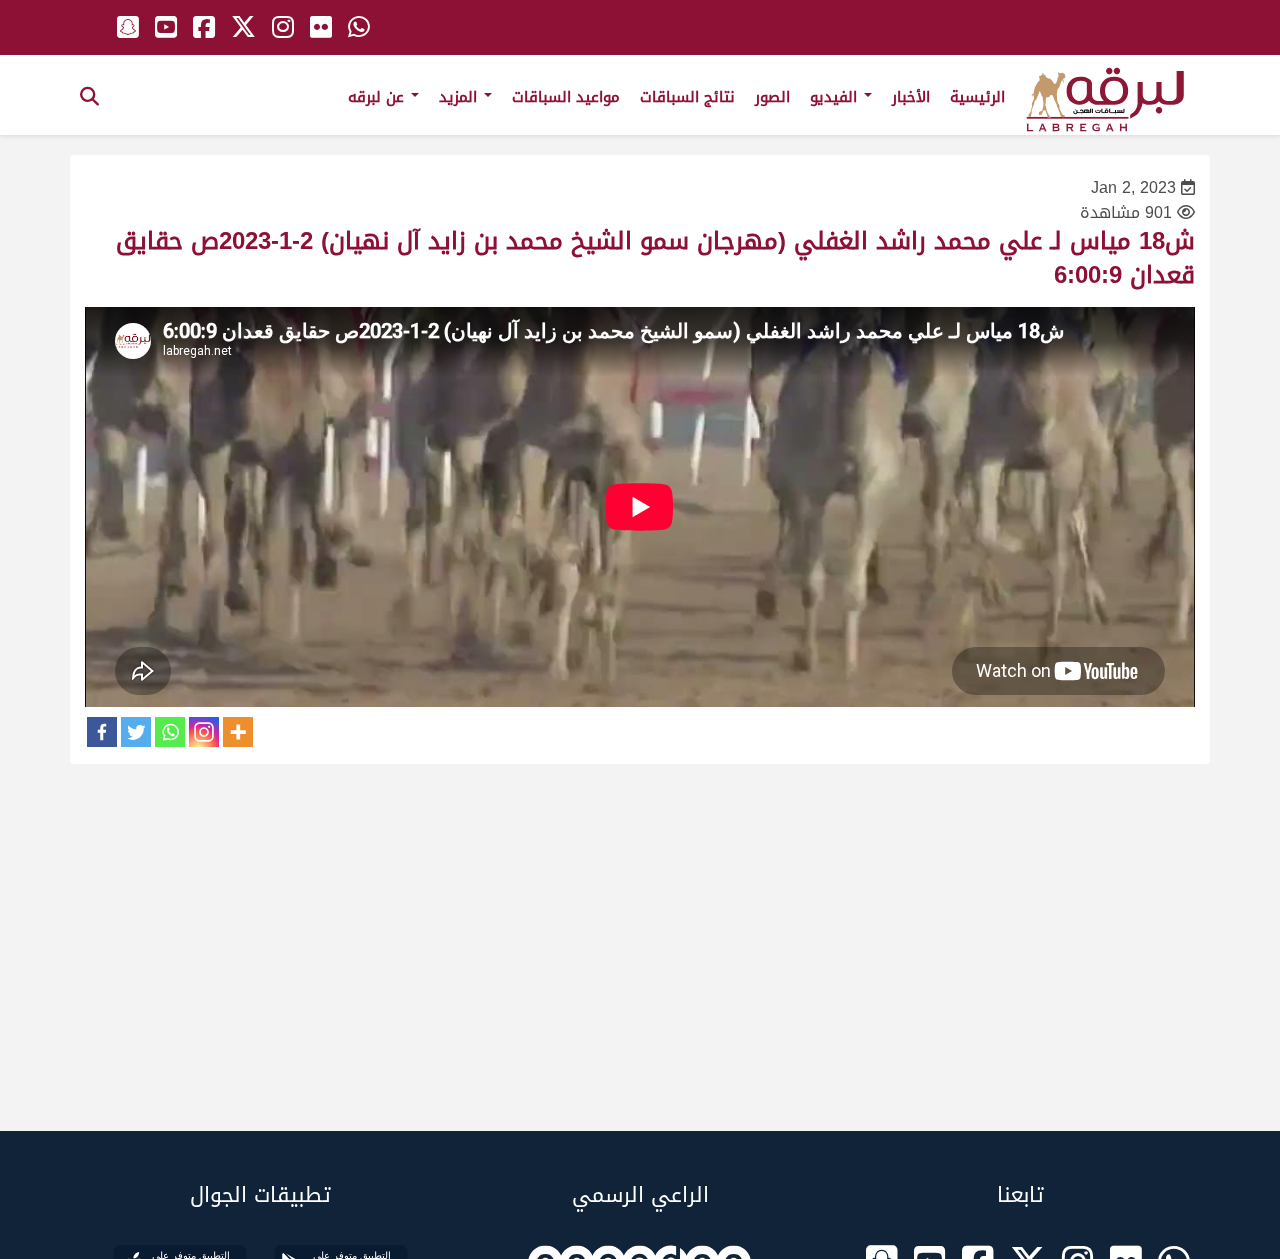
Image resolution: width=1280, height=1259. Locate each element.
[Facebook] (102, 732)
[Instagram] (204, 732)
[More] (238, 732)
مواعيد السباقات (566, 97)
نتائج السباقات (687, 97)
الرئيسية (977, 97)
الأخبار (911, 97)
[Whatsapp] (170, 732)
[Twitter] (136, 732)
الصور (772, 97)
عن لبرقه (378, 97)
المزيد (460, 97)
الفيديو (836, 97)
